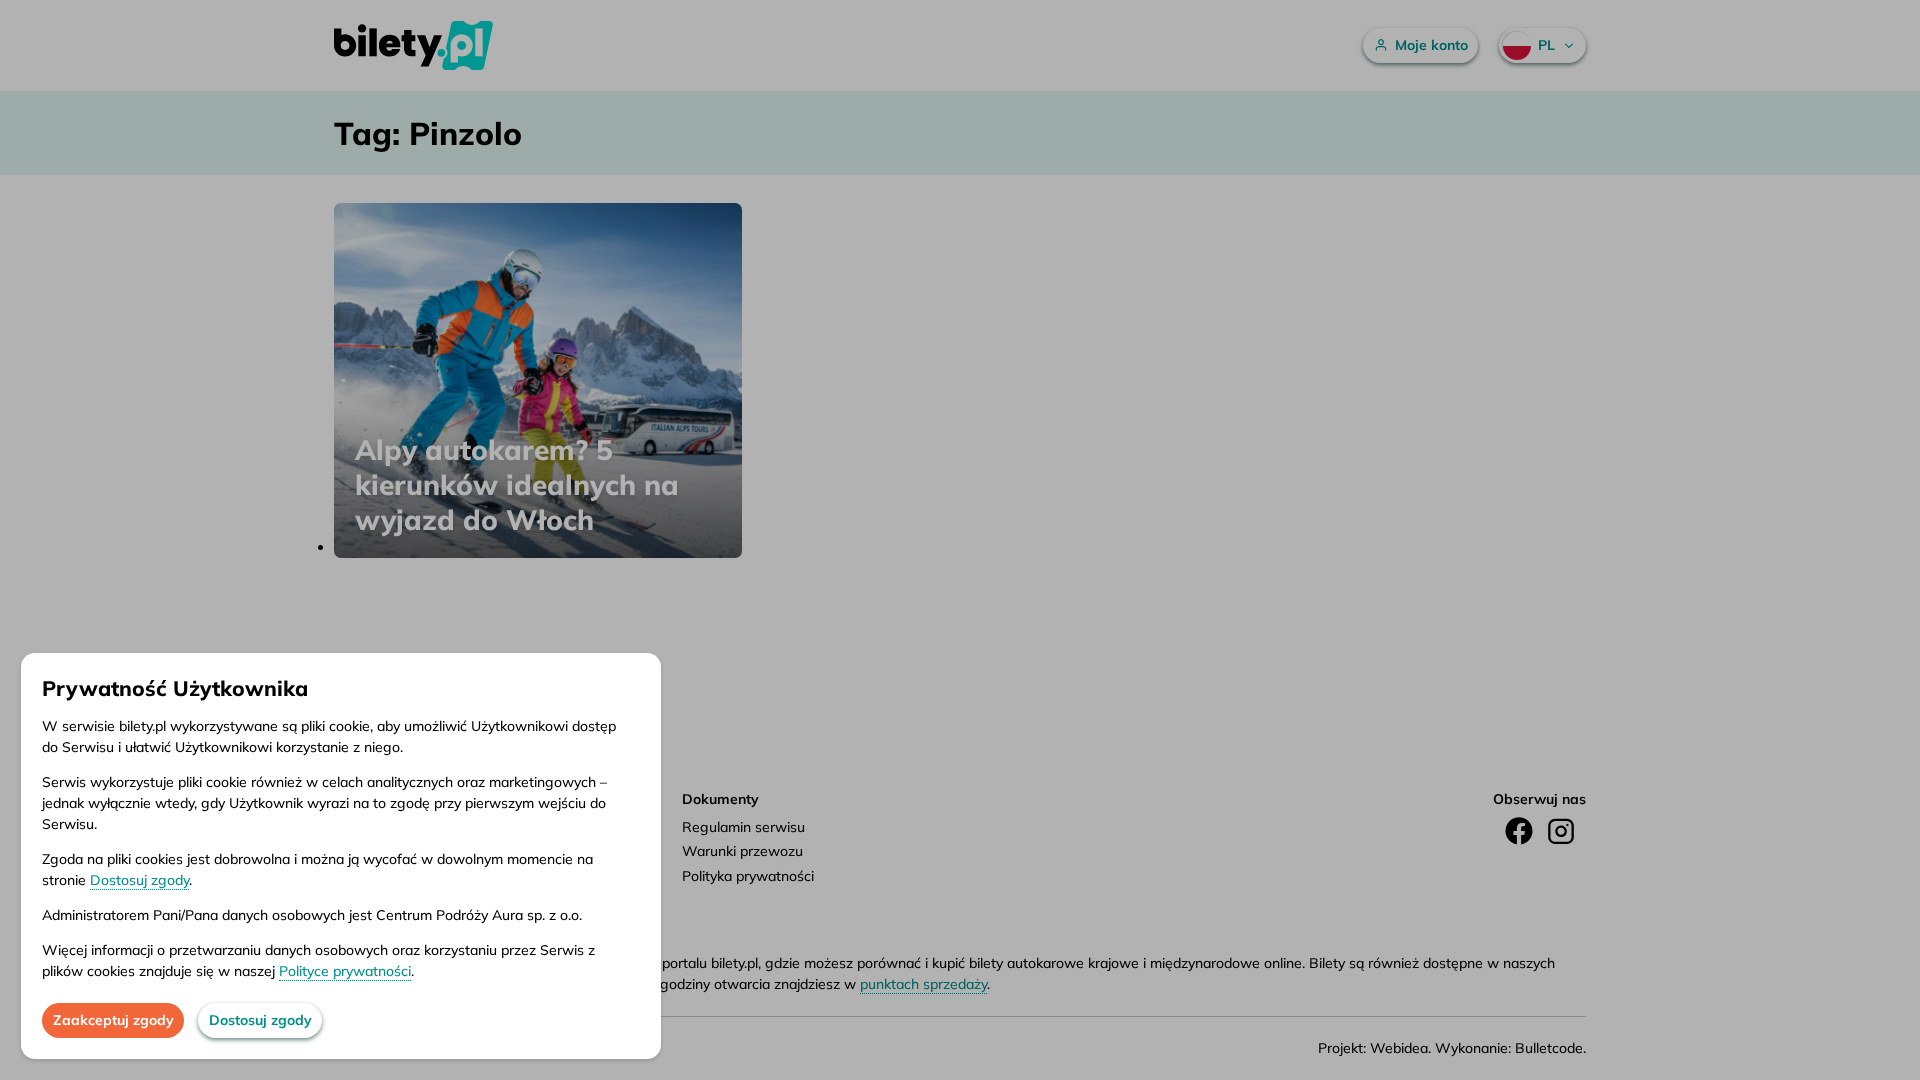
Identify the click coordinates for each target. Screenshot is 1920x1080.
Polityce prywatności (345, 971)
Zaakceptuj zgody (113, 1020)
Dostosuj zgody (139, 880)
